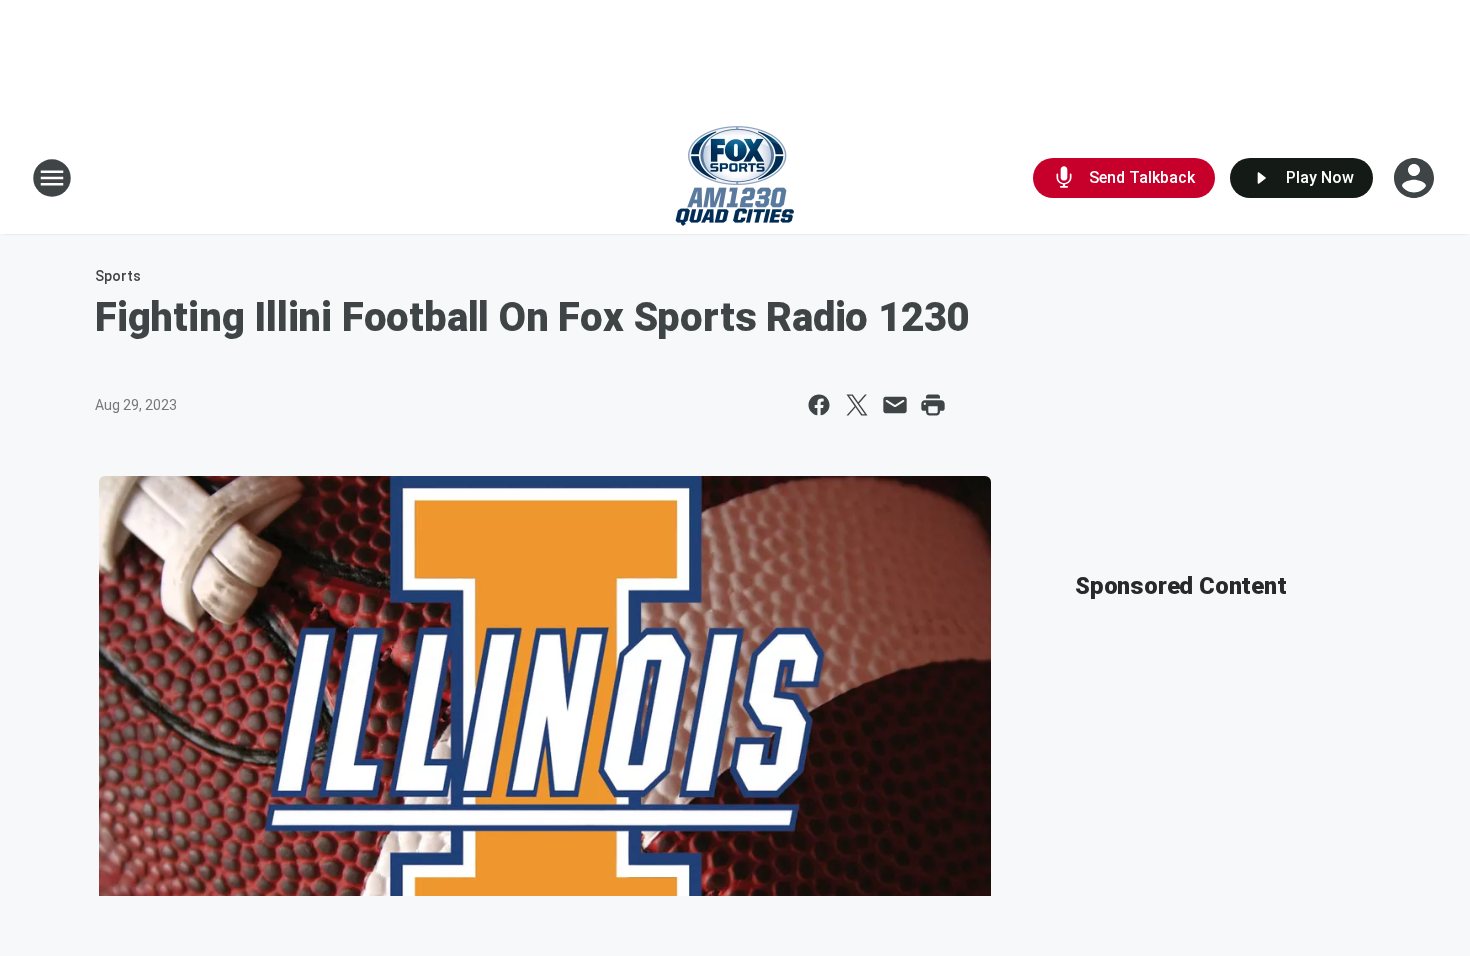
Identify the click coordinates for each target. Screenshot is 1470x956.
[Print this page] (933, 405)
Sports (118, 276)
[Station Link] (735, 178)
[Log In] (1416, 178)
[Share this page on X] (857, 405)
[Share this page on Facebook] (819, 405)
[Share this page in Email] (895, 405)
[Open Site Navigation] (52, 178)
